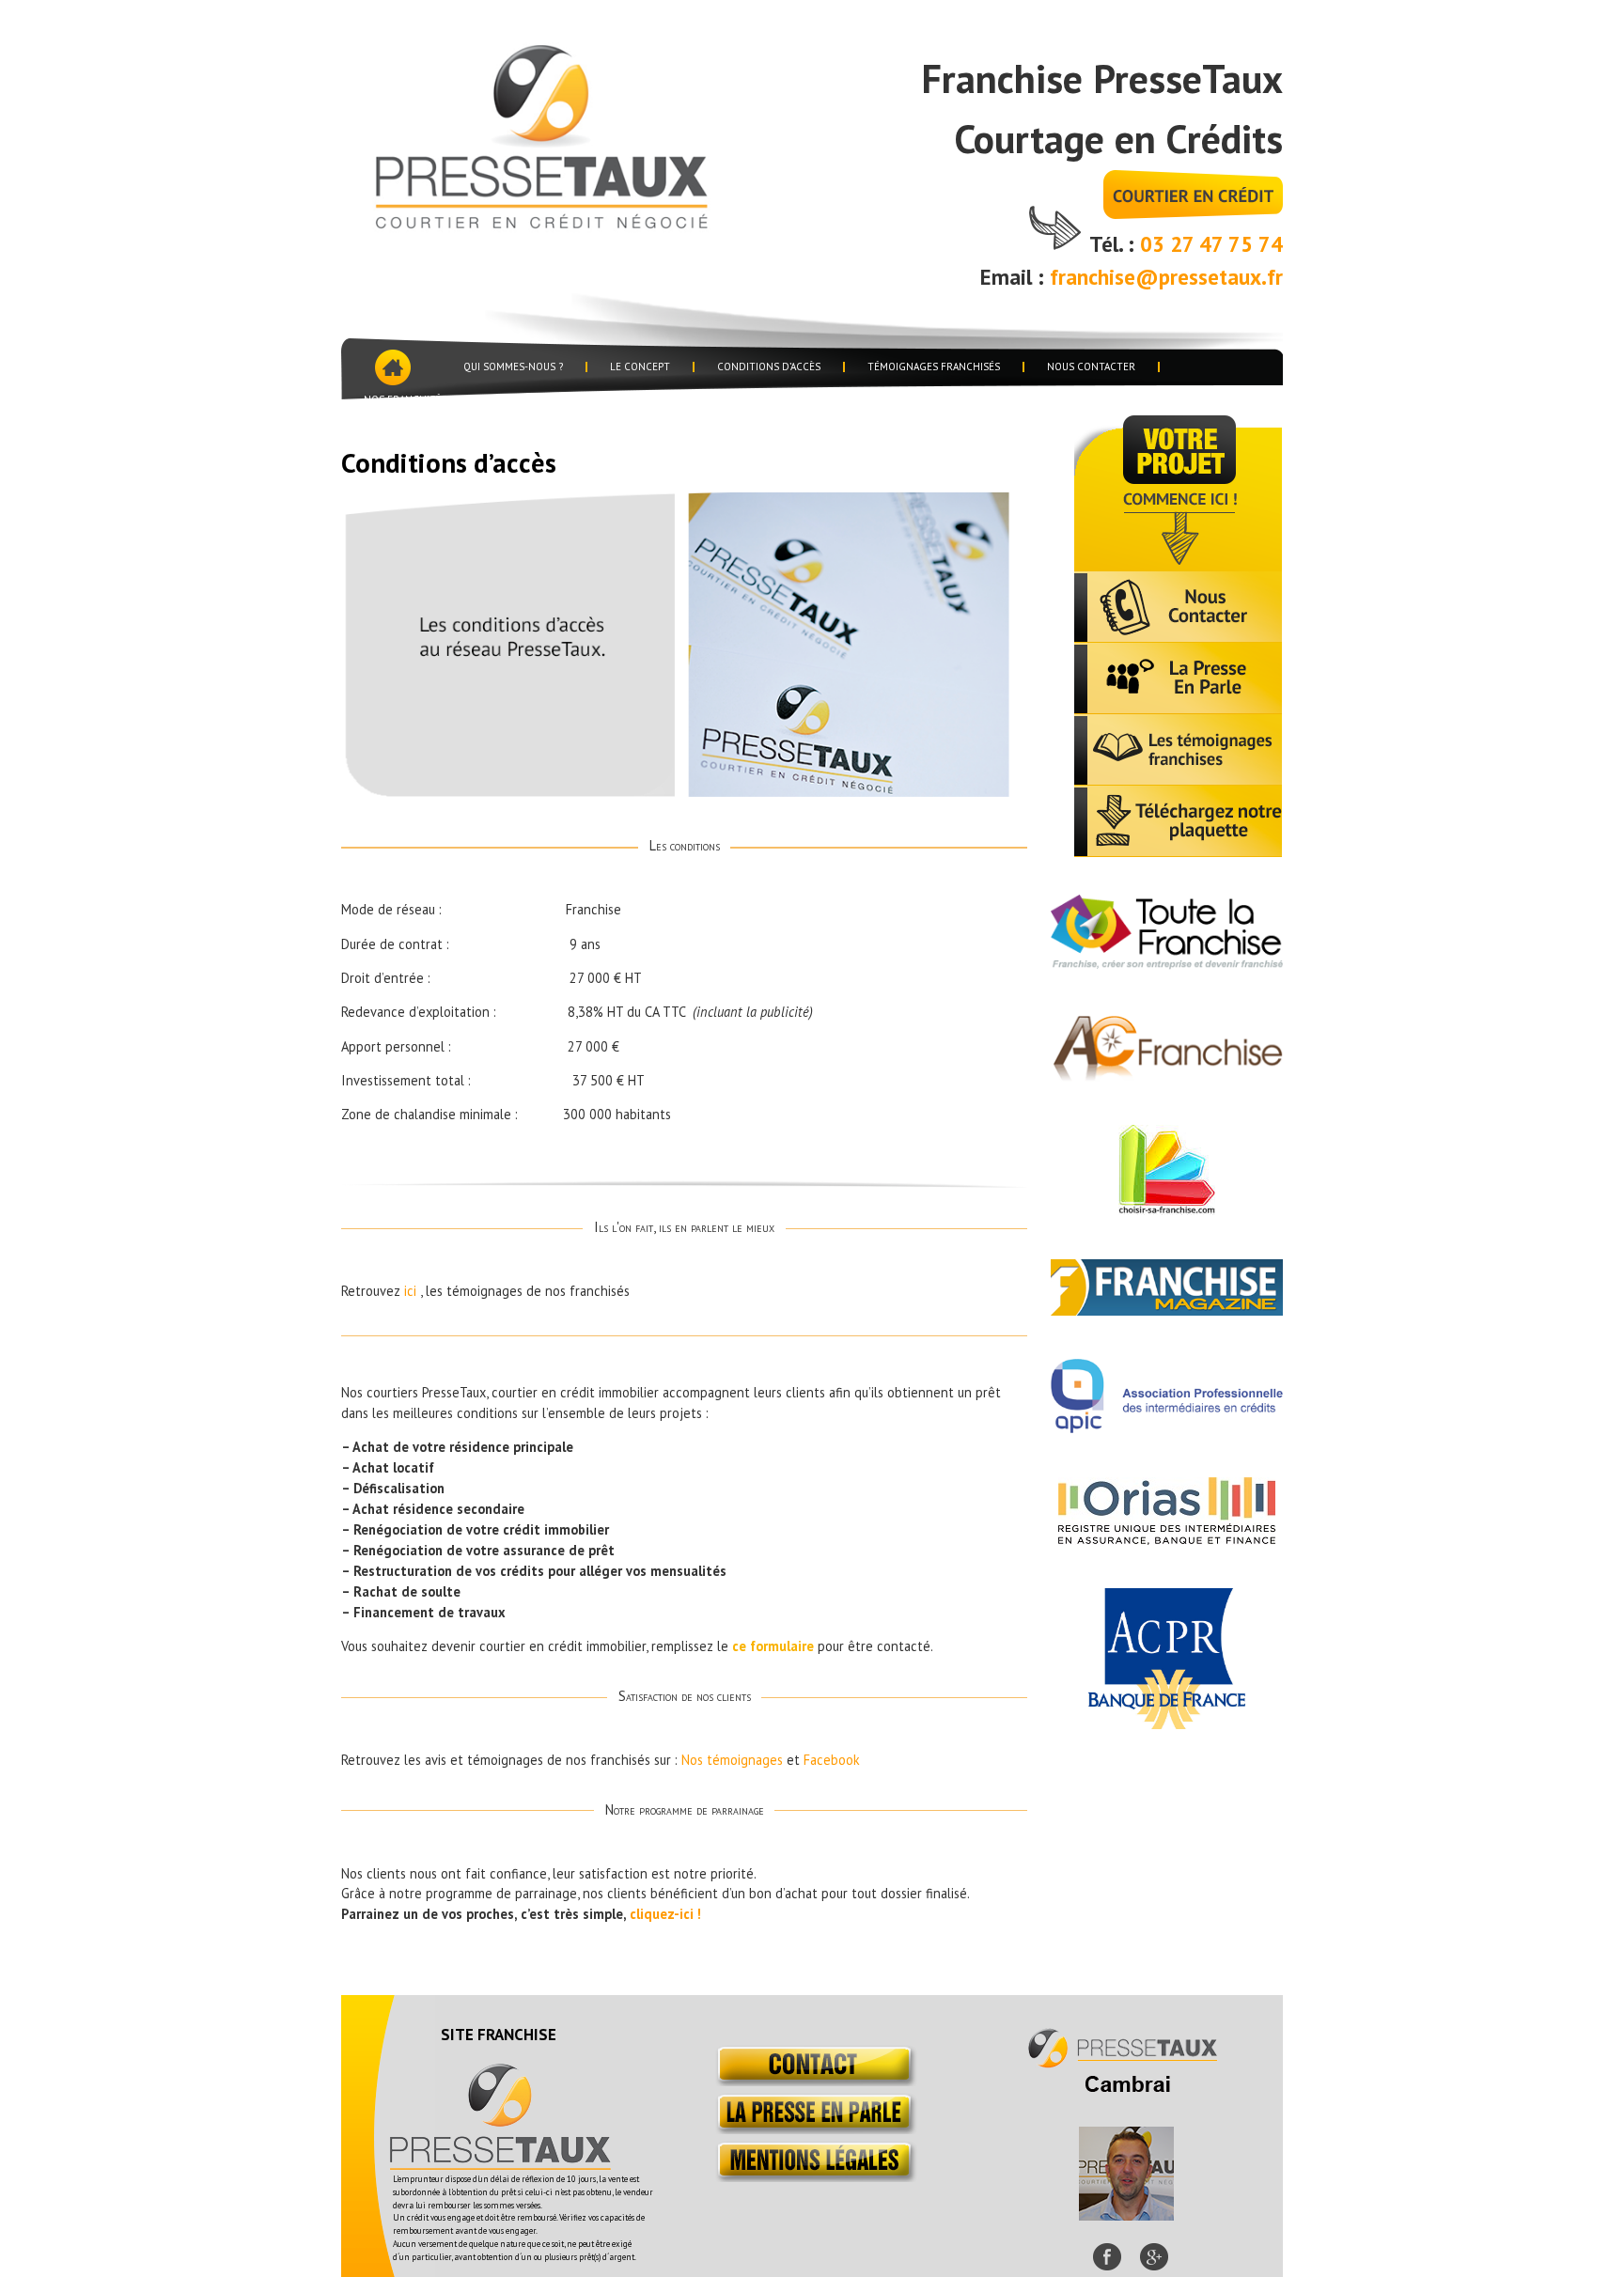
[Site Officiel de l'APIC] (1167, 1427)
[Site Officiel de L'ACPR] (1167, 1723)
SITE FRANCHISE (499, 2035)
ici (410, 1291)
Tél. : (1115, 244)
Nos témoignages (732, 1760)
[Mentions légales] (812, 2177)
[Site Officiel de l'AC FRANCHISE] (1167, 1076)
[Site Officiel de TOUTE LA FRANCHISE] (1167, 964)
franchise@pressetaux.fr (1166, 277)
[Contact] (812, 2081)
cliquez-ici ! (665, 1914)
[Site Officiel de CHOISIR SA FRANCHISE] (1167, 1209)
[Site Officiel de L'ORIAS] (1167, 1539)
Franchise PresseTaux (570, 133)
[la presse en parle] (812, 2129)
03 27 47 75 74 (1211, 244)
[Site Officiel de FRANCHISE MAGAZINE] (1167, 1310)
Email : (1015, 277)
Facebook (832, 1760)
